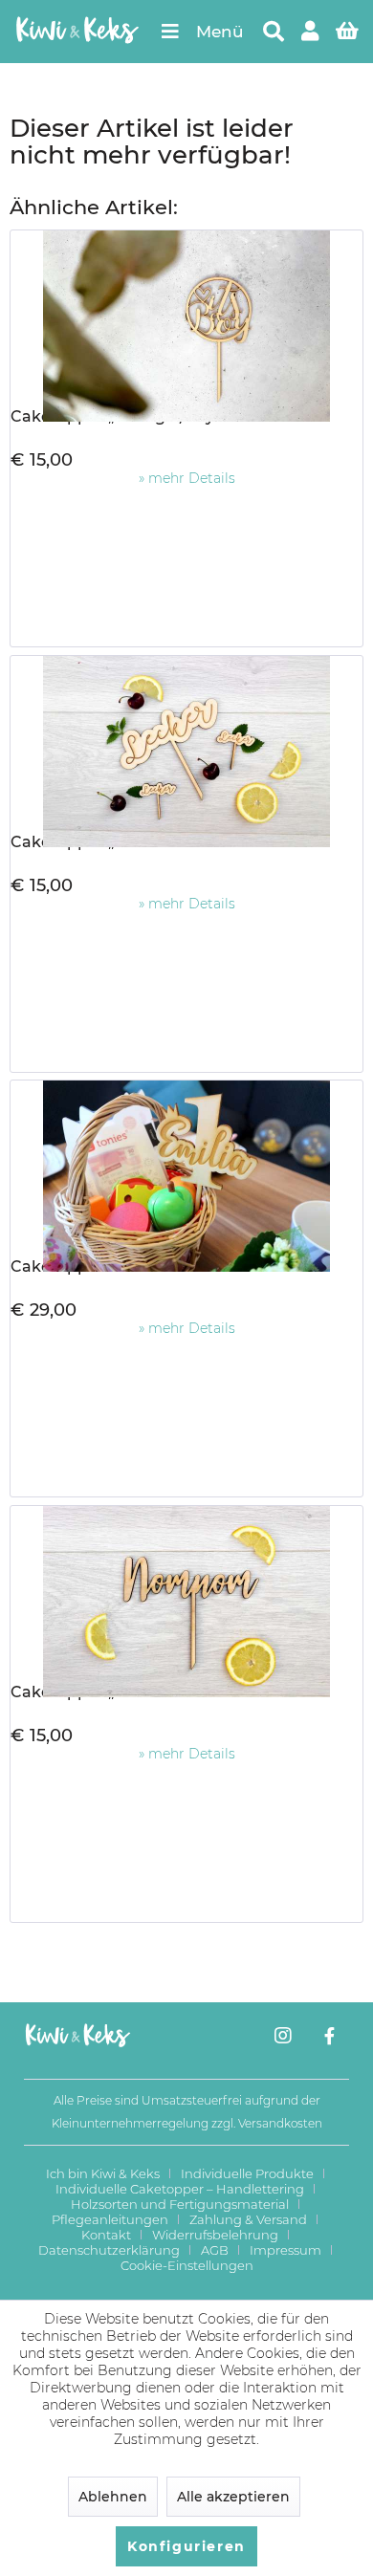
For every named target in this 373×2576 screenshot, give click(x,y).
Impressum (285, 2250)
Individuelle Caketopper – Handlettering (180, 2189)
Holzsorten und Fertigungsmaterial (180, 2204)
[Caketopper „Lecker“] (186, 742)
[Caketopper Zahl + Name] (186, 1167)
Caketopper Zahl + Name (109, 1266)
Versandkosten (280, 2123)
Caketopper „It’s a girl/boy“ (116, 416)
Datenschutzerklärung (109, 2250)
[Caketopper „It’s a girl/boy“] (186, 317)
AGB (215, 2250)
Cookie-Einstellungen (187, 2265)
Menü (220, 32)
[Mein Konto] (311, 32)
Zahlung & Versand (248, 2219)
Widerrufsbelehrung (215, 2235)
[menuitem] (202, 32)
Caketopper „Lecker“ (93, 842)
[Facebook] (329, 2038)
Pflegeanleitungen (110, 2219)
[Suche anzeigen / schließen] (273, 32)
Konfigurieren (186, 2546)
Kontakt (106, 2235)
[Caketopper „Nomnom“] (186, 1592)
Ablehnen (113, 2497)
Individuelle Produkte (247, 2173)
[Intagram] (283, 2038)
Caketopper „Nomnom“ (103, 1692)
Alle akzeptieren (233, 2497)
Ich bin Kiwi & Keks (103, 2173)
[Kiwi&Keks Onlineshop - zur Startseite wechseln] (77, 32)
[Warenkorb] (349, 32)
